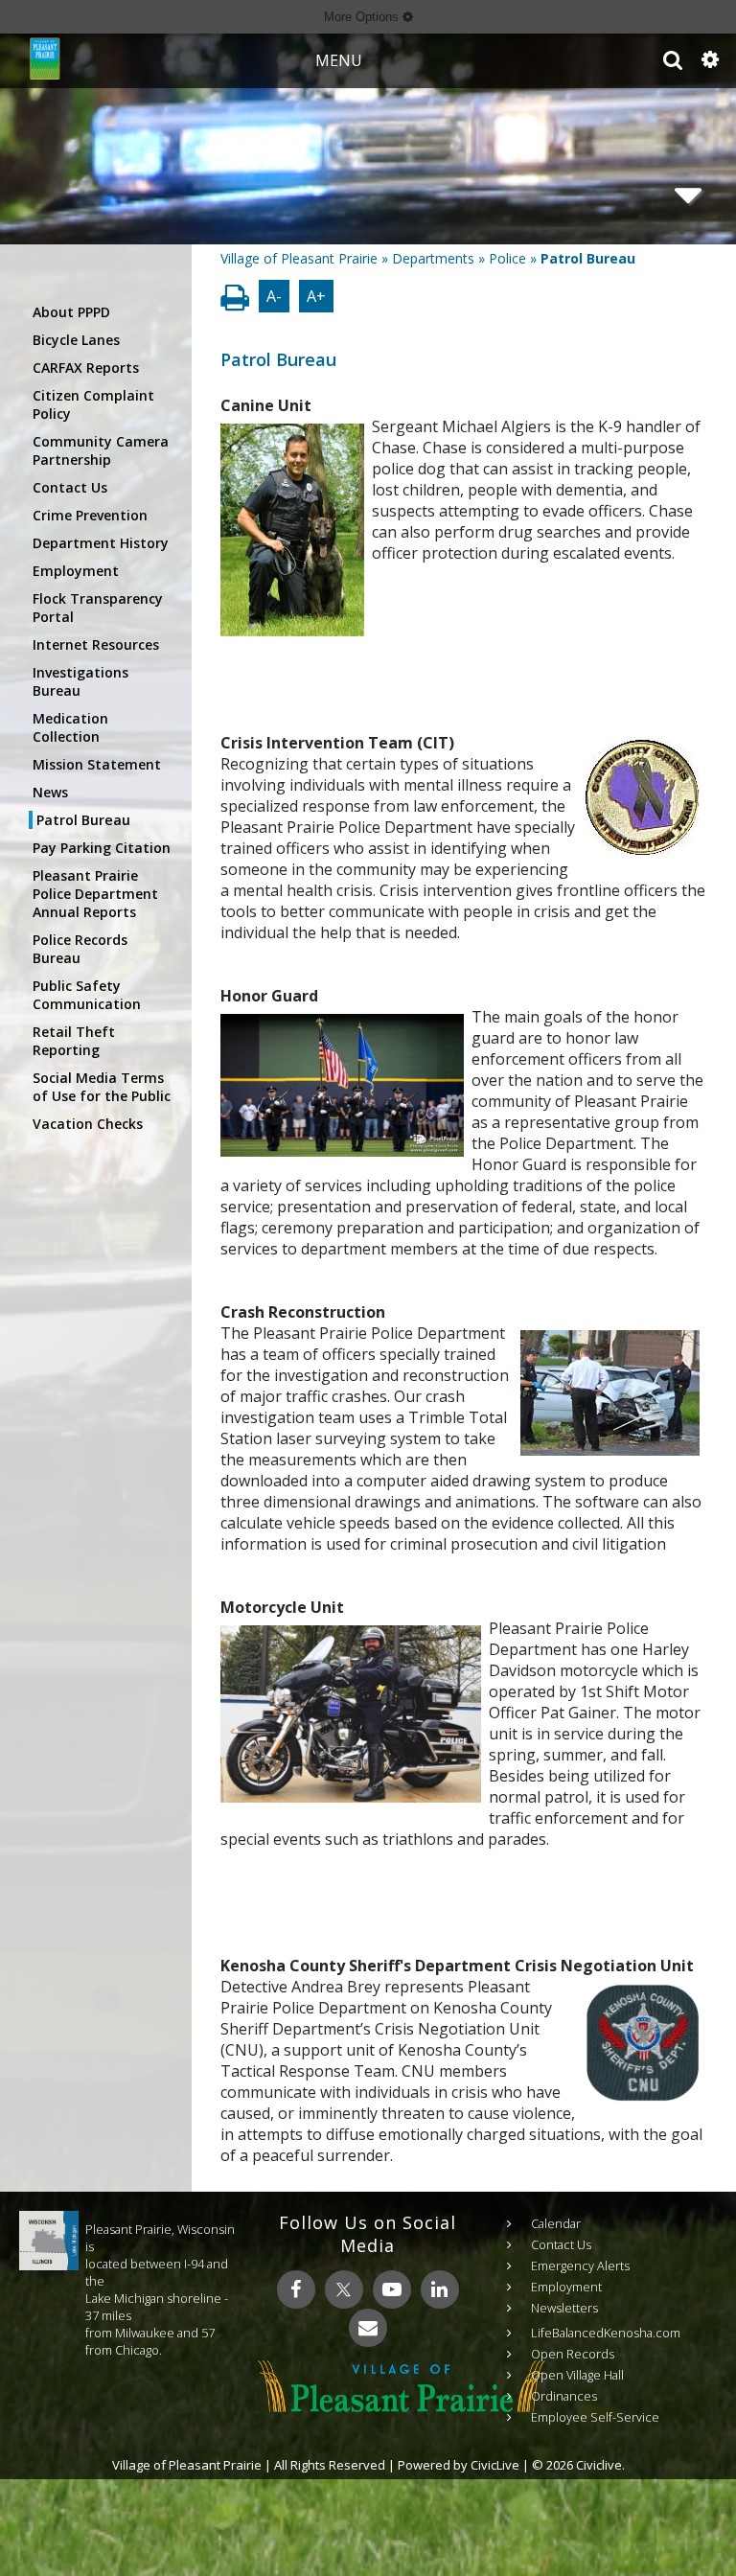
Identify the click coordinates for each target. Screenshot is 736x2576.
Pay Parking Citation (102, 848)
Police (507, 258)
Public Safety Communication (87, 995)
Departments (433, 258)
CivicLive (495, 2465)
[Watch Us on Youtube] (392, 2289)
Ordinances (564, 2396)
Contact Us (70, 487)
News (50, 792)
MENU (339, 60)
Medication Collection (70, 727)
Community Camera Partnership (101, 450)
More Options (363, 17)
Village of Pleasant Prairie (299, 258)
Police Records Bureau (80, 949)
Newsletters (564, 2308)
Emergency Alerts (580, 2265)
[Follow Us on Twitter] (344, 2289)
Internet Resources (96, 644)
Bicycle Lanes (76, 340)
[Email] (368, 2328)
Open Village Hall (577, 2375)
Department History (101, 543)
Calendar (556, 2223)
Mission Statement (97, 764)
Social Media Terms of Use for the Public (102, 1087)
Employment (76, 571)
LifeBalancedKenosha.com (606, 2333)
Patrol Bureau (83, 820)
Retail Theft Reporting (74, 1041)
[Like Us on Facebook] (296, 2289)
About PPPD (71, 312)
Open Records (573, 2354)
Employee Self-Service (595, 2417)
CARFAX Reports (86, 368)
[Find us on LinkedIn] (440, 2289)
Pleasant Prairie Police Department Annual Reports (95, 894)
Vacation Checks (88, 1124)
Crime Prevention (90, 515)
